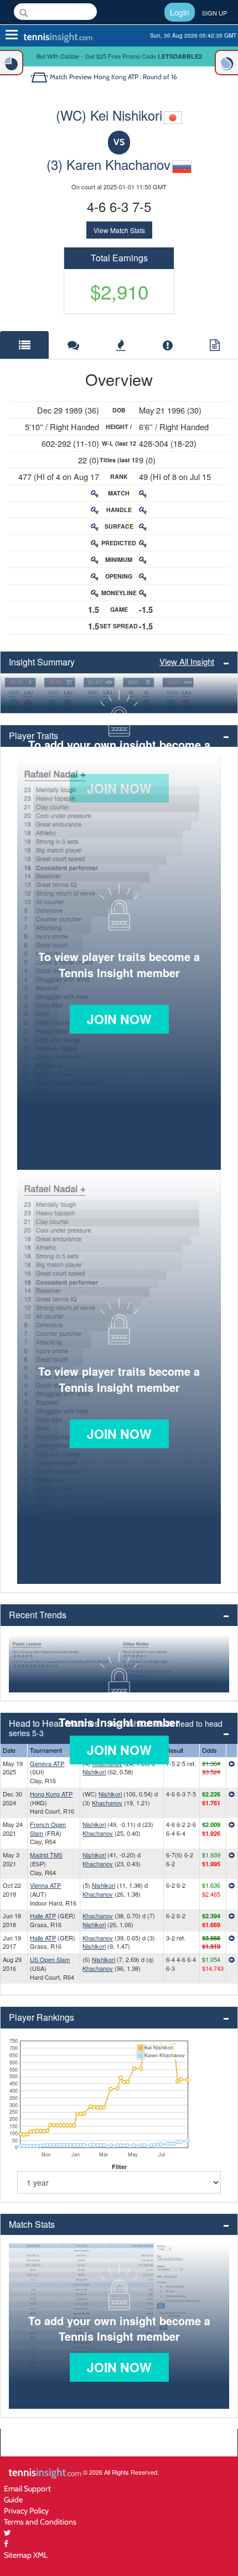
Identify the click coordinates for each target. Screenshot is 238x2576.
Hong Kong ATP (51, 1794)
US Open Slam (50, 1959)
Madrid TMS (46, 1855)
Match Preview (71, 77)
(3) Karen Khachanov (108, 164)
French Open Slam (48, 1829)
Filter (119, 2167)
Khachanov (107, 1803)
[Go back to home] (40, 77)
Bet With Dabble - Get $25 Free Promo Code (119, 56)
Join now (119, 1019)
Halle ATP (43, 1916)
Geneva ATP (47, 1763)
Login (180, 12)
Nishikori (94, 1772)
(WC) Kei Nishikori (109, 115)
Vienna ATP (45, 1885)
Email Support (27, 2488)
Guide (13, 2499)
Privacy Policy (26, 2510)
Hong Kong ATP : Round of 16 (135, 77)
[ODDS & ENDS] (12, 63)
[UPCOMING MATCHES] (226, 63)
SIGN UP (214, 13)
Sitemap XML (26, 2555)
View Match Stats (119, 230)
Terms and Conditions (40, 2521)
